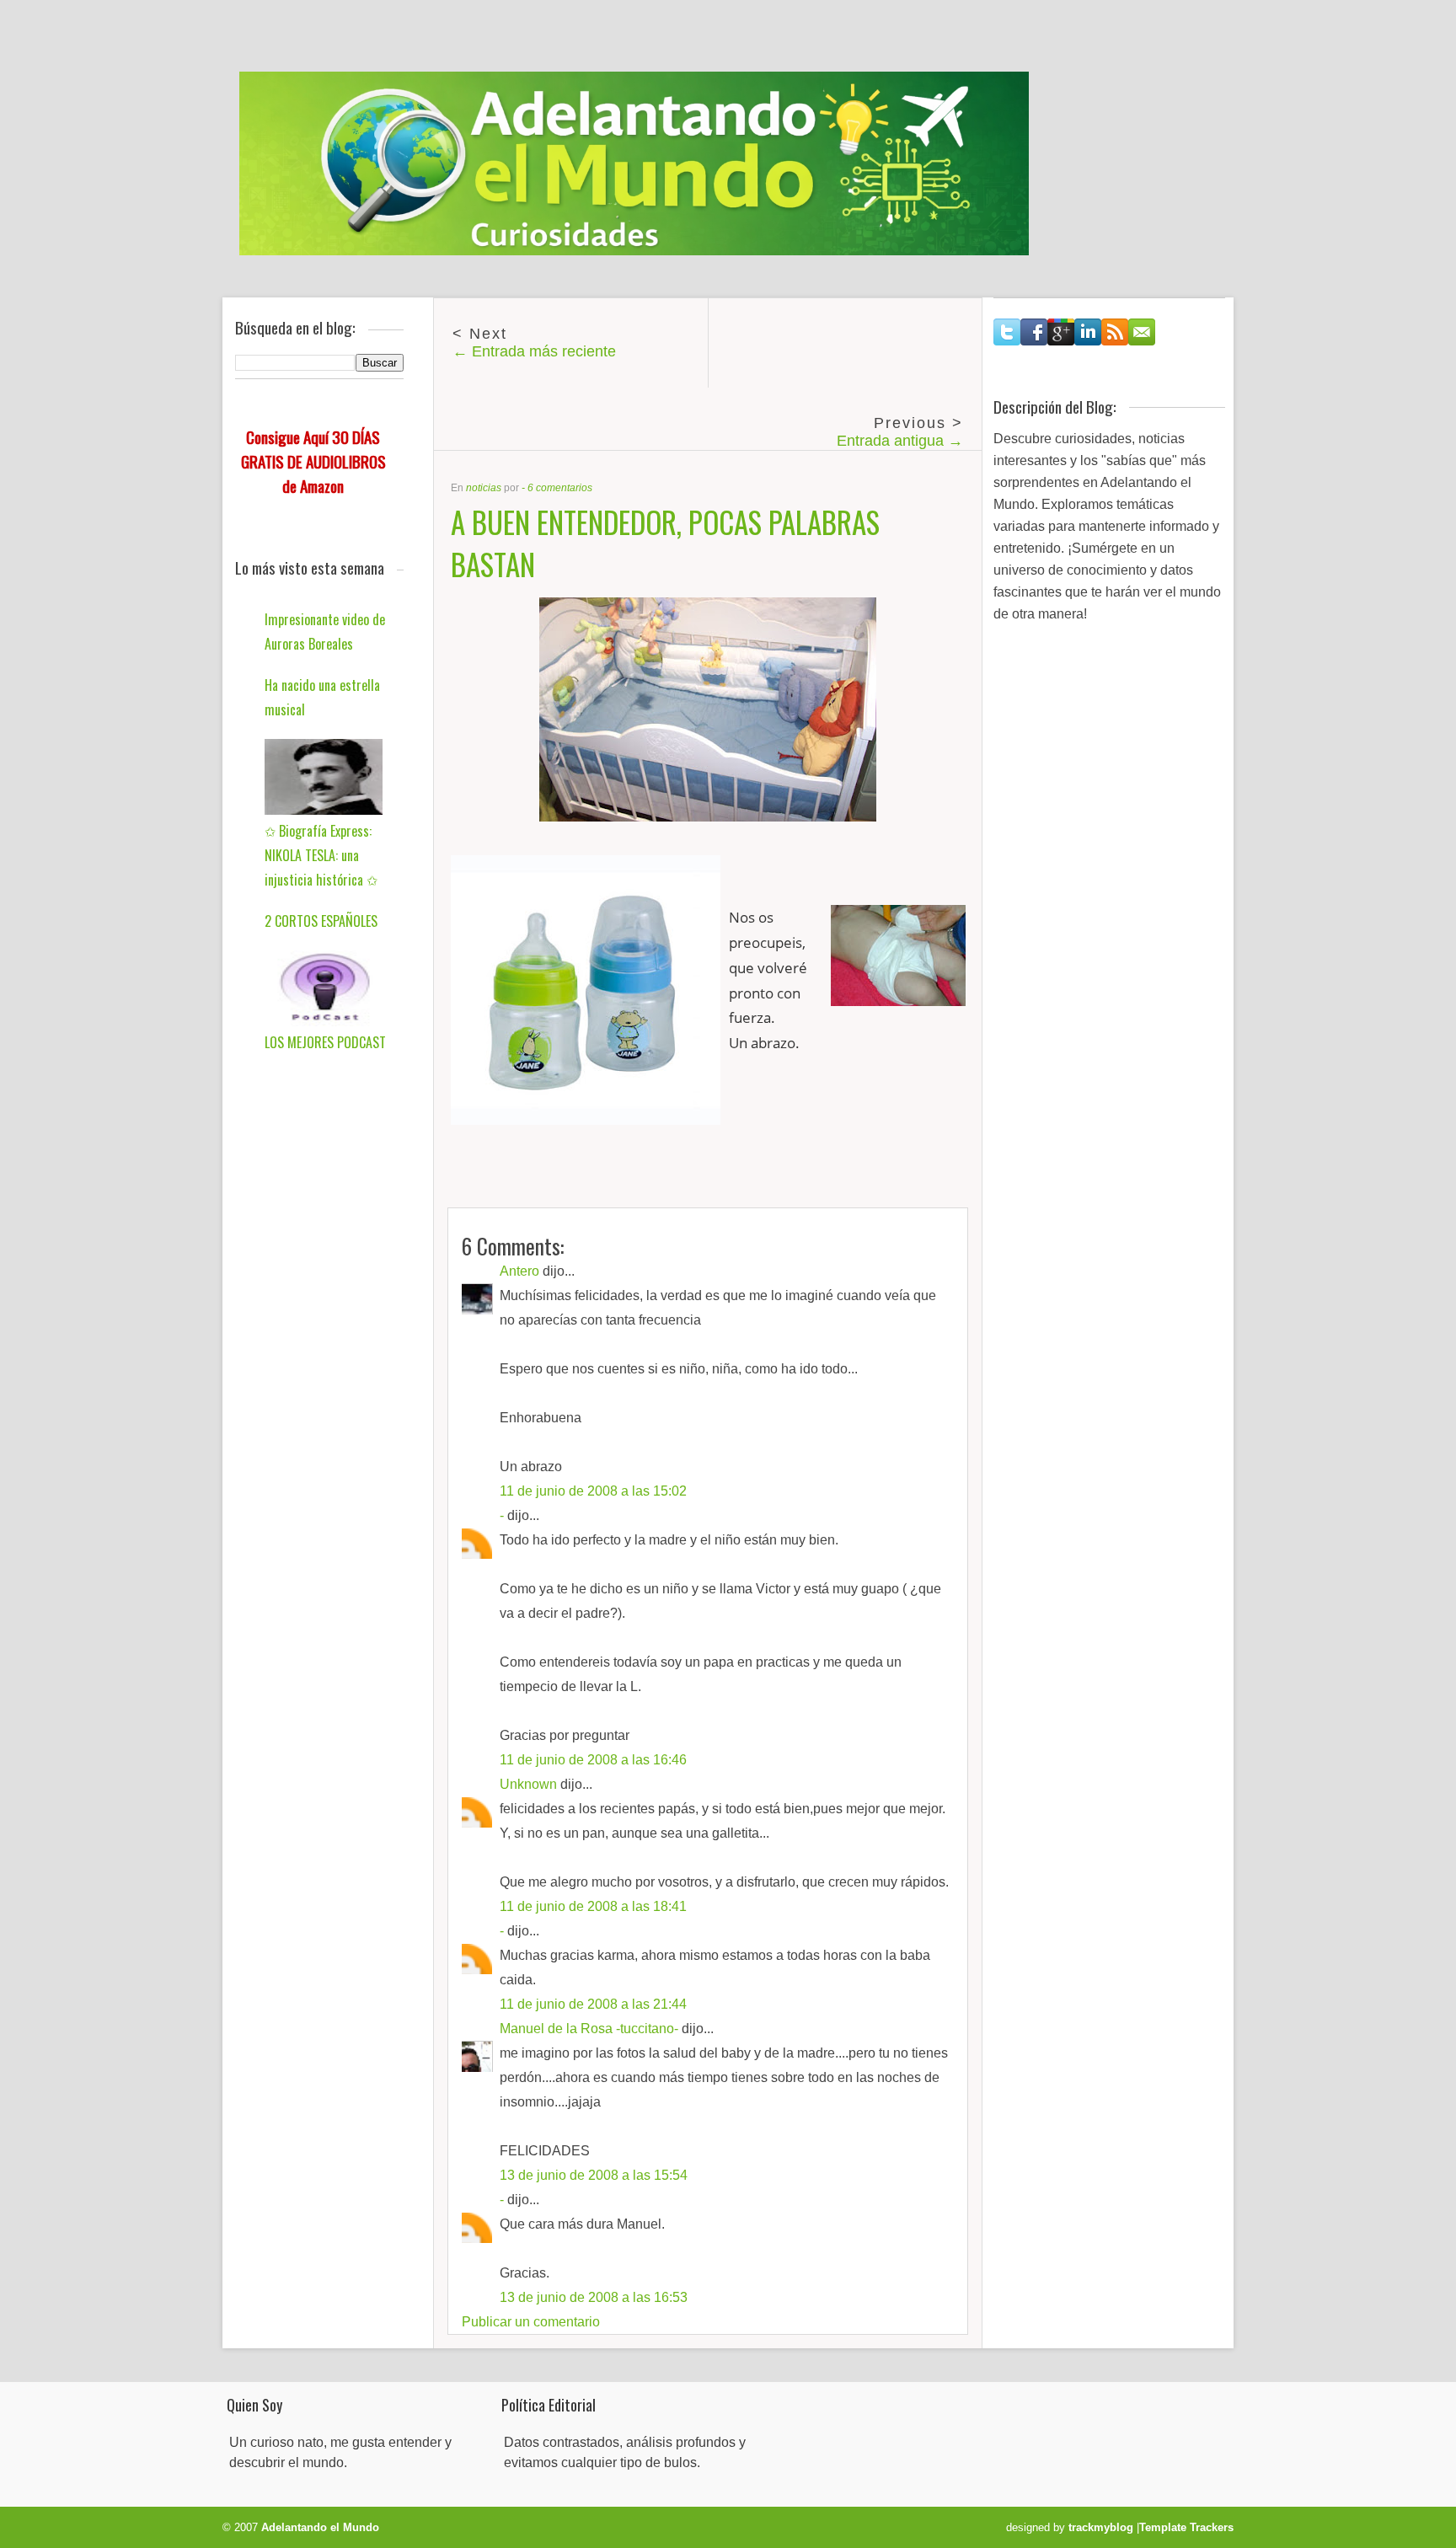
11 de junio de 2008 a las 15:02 (593, 1491)
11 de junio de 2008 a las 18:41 (593, 1906)
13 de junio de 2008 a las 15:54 (594, 2175)
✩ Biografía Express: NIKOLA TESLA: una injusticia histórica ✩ (321, 855)
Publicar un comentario (531, 2322)
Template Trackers (1186, 2527)
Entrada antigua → (900, 441)
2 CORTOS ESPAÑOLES (321, 921)
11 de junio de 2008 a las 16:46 (593, 1760)
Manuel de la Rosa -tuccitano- (589, 2029)
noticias (484, 488)
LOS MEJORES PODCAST (325, 1042)
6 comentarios (560, 488)
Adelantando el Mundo (320, 2527)
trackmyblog (1101, 2527)
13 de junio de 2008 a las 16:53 (594, 2297)
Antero (519, 1271)
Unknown (528, 1784)
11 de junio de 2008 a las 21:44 (593, 2004)
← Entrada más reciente (534, 351)
